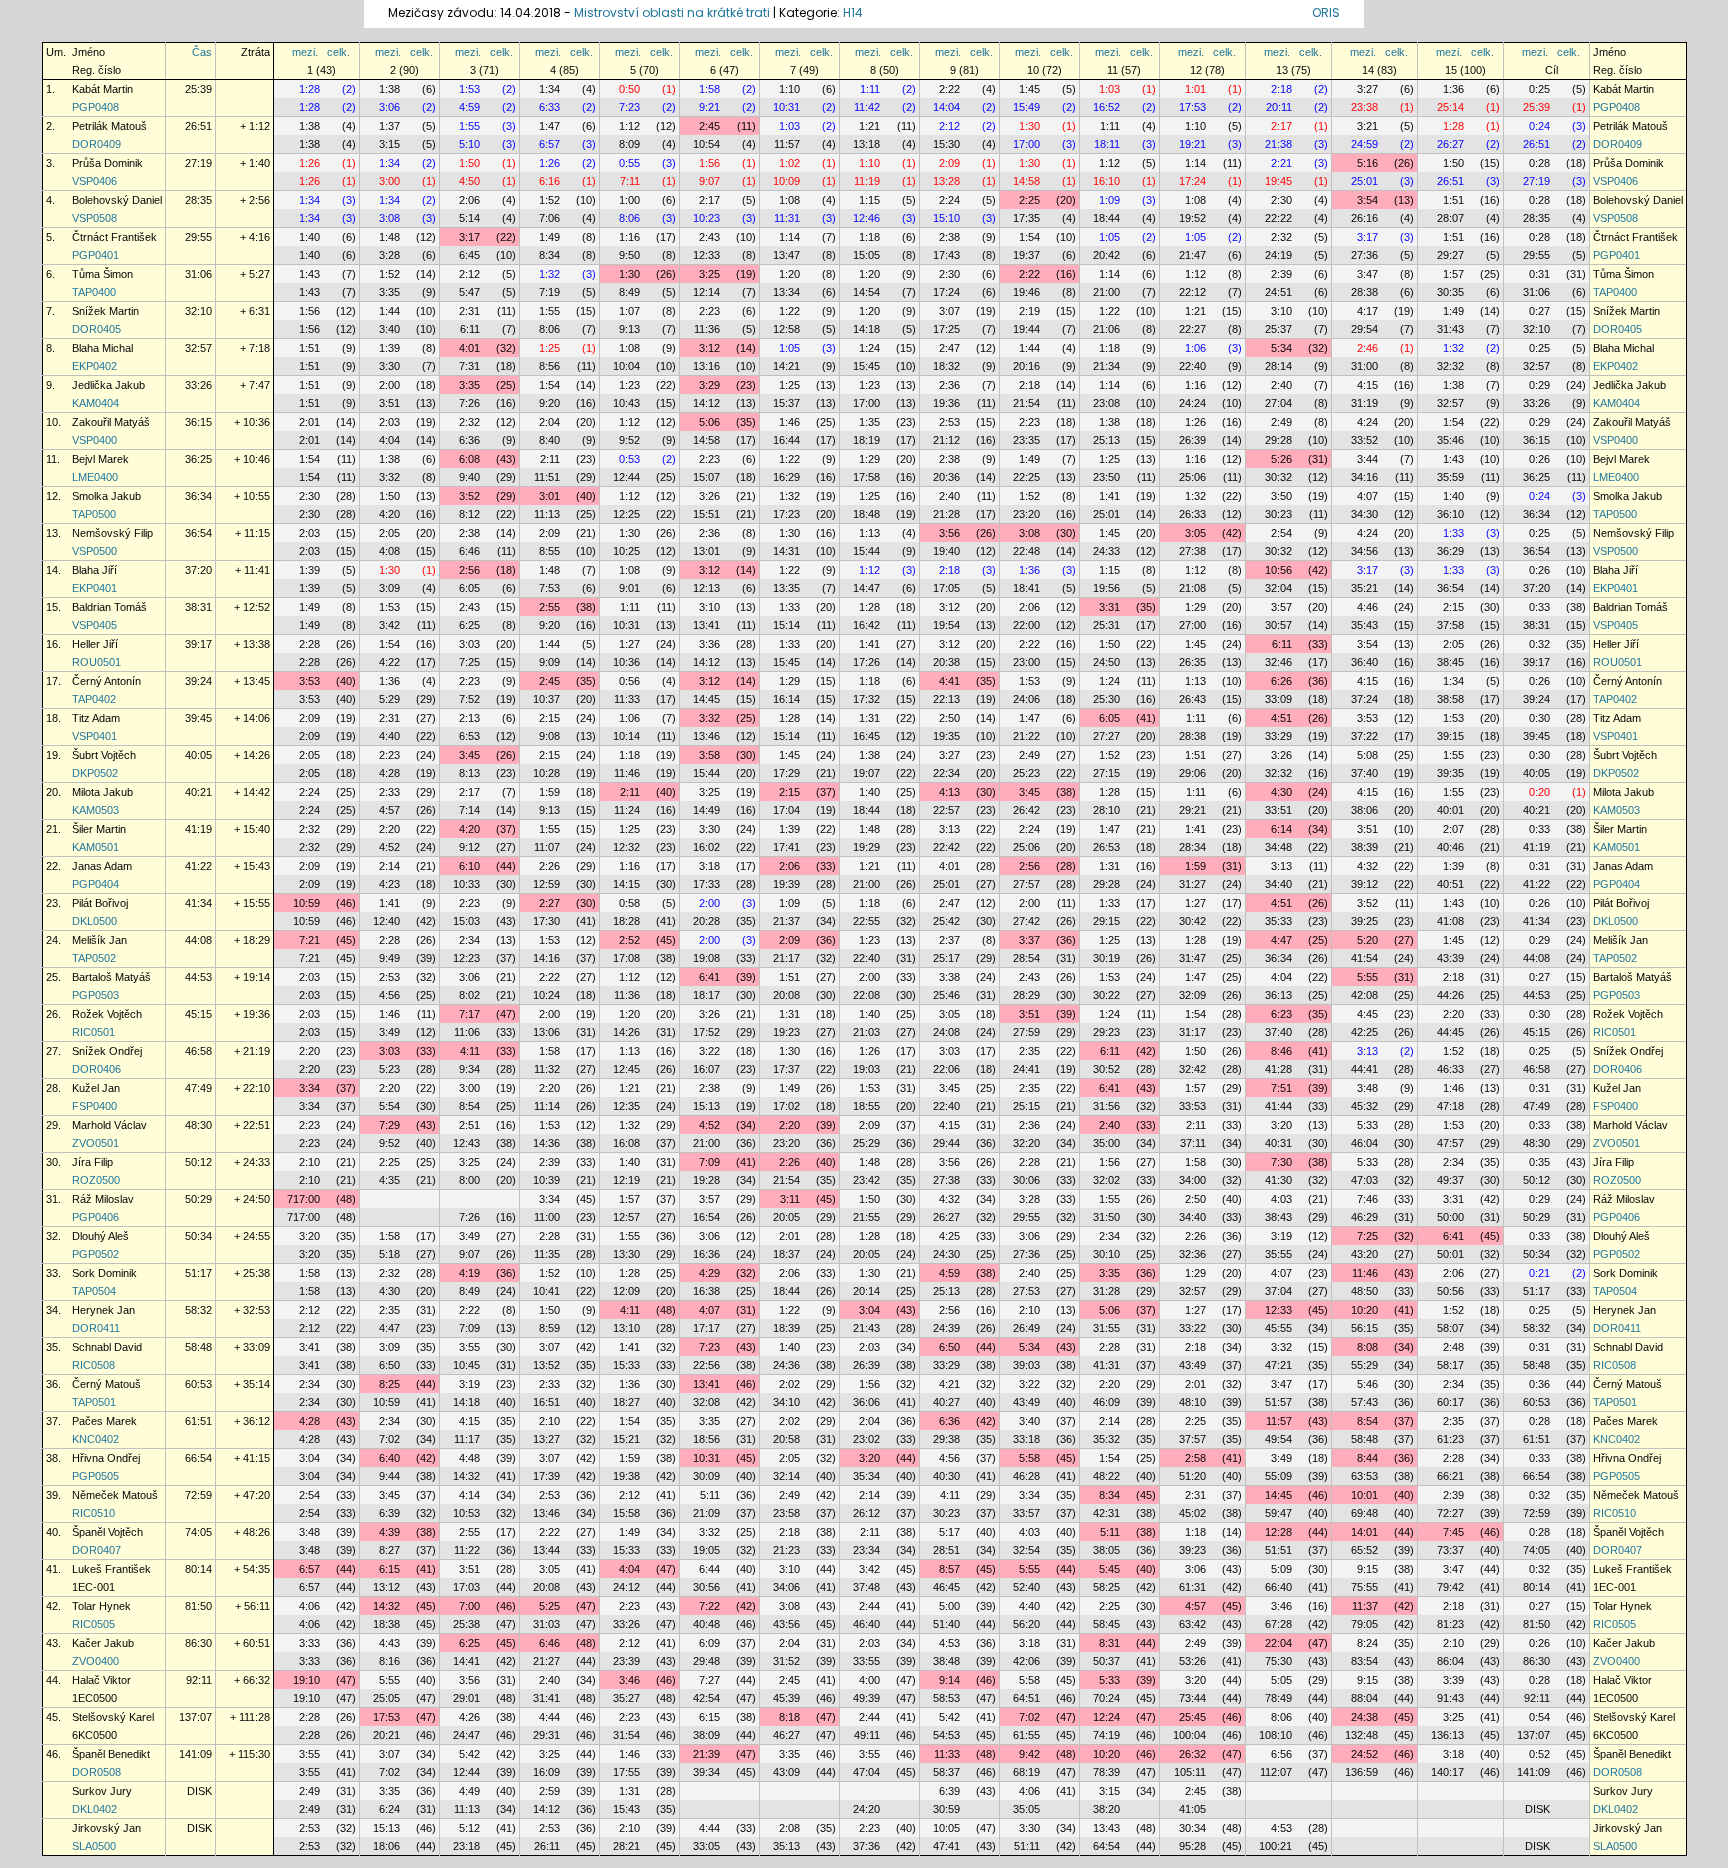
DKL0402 (94, 1809)
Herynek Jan (103, 1310)
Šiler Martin (99, 829)
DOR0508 (96, 1772)
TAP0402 (94, 699)
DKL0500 (94, 921)
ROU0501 (96, 662)
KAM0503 (95, 810)
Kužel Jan (96, 1088)
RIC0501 (93, 1032)
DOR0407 (96, 1550)
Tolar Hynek (101, 1606)
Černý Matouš (106, 1384)
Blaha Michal (102, 348)
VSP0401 (94, 736)
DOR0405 (96, 329)
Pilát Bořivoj (100, 903)
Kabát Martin (102, 89)
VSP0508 (94, 218)
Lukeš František (111, 1569)
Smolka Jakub (106, 496)
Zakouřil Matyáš (111, 422)
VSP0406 (94, 181)
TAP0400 (94, 292)
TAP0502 (94, 958)
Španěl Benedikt (111, 1754)
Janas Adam (102, 866)
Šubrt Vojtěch (104, 755)
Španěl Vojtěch (107, 1532)
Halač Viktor (101, 1680)
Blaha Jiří (94, 570)
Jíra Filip (92, 1162)
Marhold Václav (109, 1125)
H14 (853, 12)
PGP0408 (95, 107)
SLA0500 (94, 1846)
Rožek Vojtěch (107, 1014)
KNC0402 (95, 1439)
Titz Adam (96, 718)
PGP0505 (95, 1476)
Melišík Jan (99, 940)
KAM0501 (95, 847)
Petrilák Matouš (109, 126)
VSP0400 (94, 440)
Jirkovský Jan (106, 1828)
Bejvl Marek (100, 459)
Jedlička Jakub (108, 385)
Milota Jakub (102, 792)
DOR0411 (96, 1328)
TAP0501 (94, 1402)
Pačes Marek (104, 1421)
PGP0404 (95, 884)
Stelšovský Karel (113, 1717)
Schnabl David (107, 1347)
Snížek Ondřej (107, 1051)
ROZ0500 (96, 1180)
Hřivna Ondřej (106, 1458)
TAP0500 (94, 514)
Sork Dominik (104, 1273)
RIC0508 (93, 1365)
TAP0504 (94, 1291)
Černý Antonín (106, 681)
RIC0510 (93, 1513)
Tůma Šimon (102, 274)
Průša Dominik (107, 163)
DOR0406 (96, 1069)
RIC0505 (93, 1624)
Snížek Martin (105, 311)
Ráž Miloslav (103, 1199)
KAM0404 (95, 403)
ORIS (1326, 12)
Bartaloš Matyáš (111, 977)
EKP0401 (94, 588)
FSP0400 (94, 1106)
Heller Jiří (95, 644)
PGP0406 (95, 1217)
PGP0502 (95, 1254)
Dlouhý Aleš (100, 1236)
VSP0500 (94, 551)
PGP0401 (95, 255)
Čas (202, 52)
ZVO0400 (95, 1661)
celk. (338, 52)
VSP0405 (94, 625)
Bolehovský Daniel (117, 200)
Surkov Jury (102, 1791)
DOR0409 (96, 144)
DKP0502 (95, 773)
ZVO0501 (95, 1143)
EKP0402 (94, 366)
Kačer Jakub (103, 1643)
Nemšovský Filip (112, 533)
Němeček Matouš (115, 1495)
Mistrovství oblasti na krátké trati (672, 12)
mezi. (305, 52)
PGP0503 (95, 995)
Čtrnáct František (114, 237)
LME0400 (95, 477)
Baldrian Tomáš (109, 607)
